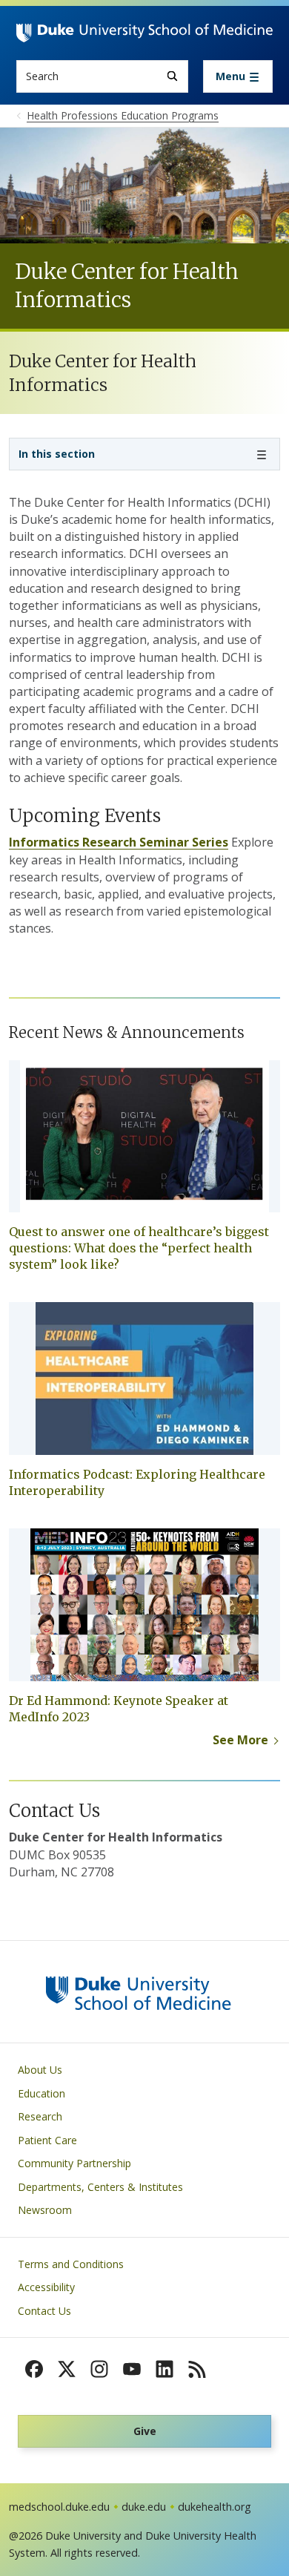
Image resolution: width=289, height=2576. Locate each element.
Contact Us (44, 2311)
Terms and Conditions (71, 2264)
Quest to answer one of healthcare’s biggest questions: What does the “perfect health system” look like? (139, 1248)
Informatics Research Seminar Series (119, 842)
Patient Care (47, 2140)
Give (145, 2431)
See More (240, 1740)
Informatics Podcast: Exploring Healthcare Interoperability (137, 1482)
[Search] (172, 76)
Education (41, 2093)
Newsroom (45, 2210)
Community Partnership (74, 2163)
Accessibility (46, 2287)
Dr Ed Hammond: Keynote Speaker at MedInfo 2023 (119, 1709)
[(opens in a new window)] (34, 2369)
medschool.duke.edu (59, 2507)
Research (40, 2116)
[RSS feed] (197, 2369)
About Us (40, 2070)
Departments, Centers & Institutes (100, 2187)
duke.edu (144, 2507)
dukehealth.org (215, 2507)
